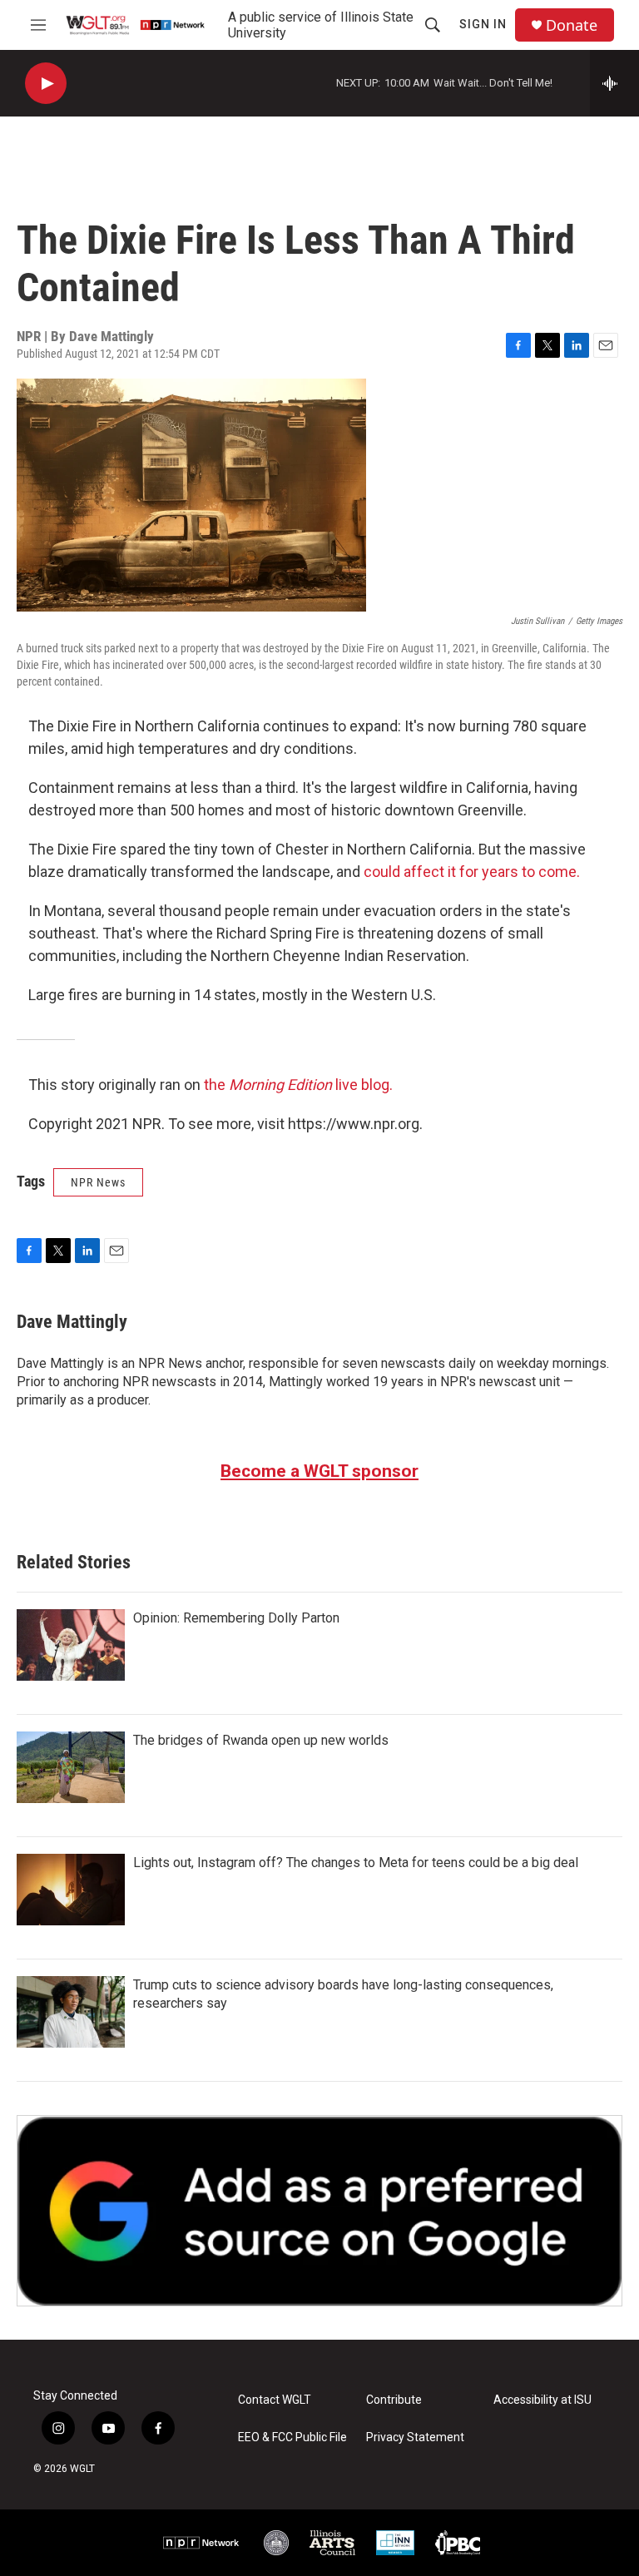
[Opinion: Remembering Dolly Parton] (71, 1645)
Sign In (483, 24)
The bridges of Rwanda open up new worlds (261, 1740)
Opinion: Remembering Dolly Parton (236, 1618)
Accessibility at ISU (542, 2400)
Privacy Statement (415, 2437)
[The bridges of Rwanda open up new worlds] (71, 1767)
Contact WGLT (275, 2400)
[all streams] (614, 83)
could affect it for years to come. (470, 872)
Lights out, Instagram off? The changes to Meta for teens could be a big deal (356, 1863)
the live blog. (298, 1085)
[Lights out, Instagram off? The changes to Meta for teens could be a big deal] (71, 1890)
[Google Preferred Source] (319, 2211)
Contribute (394, 2400)
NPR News (98, 1182)
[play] (46, 84)
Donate (572, 25)
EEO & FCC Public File (292, 2437)
